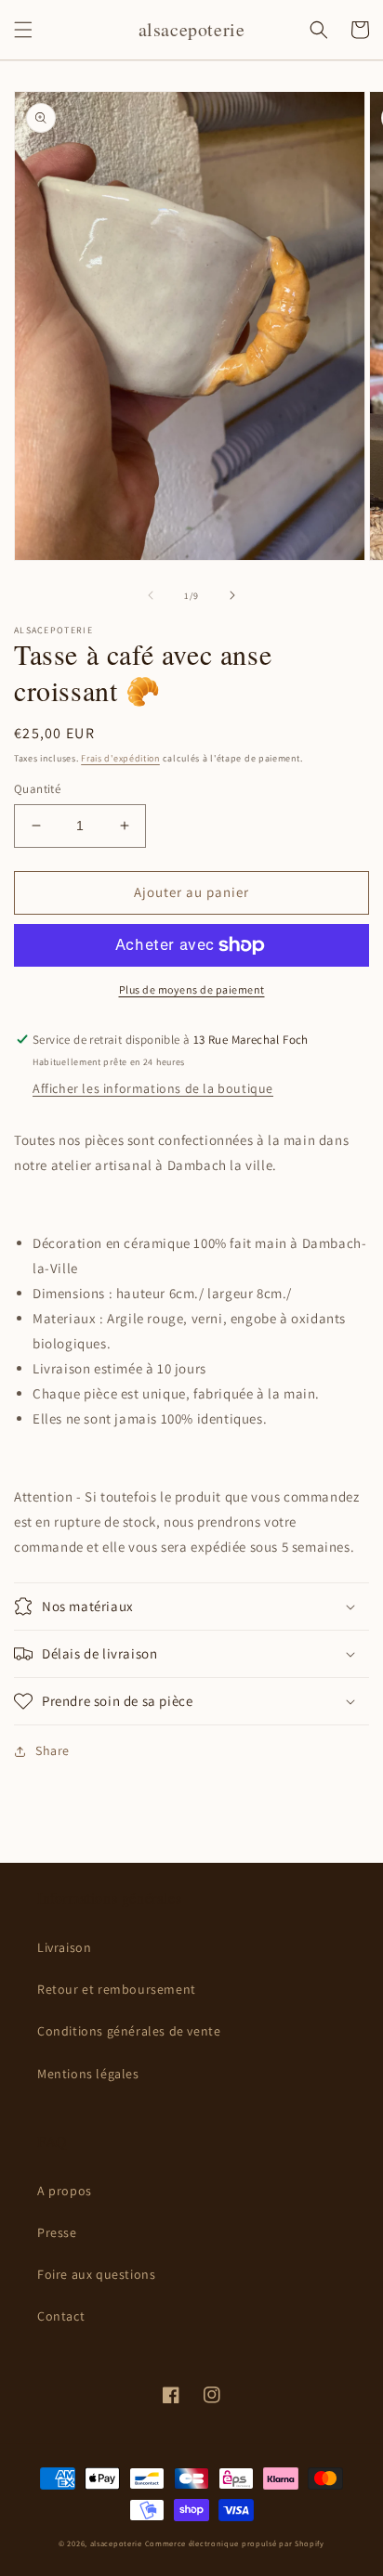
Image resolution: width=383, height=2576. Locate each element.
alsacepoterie (116, 2543)
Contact (61, 2316)
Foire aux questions (96, 2274)
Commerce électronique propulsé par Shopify (235, 2543)
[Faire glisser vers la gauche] (151, 595)
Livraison (64, 1947)
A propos (65, 2191)
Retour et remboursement (117, 1989)
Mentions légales (88, 2074)
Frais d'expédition (120, 758)
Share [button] (53, 1750)
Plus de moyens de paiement (192, 989)
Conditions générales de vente (129, 2031)
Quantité (37, 789)
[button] (23, 30)
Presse (57, 2232)
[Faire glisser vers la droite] (232, 595)
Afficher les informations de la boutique (153, 1088)
